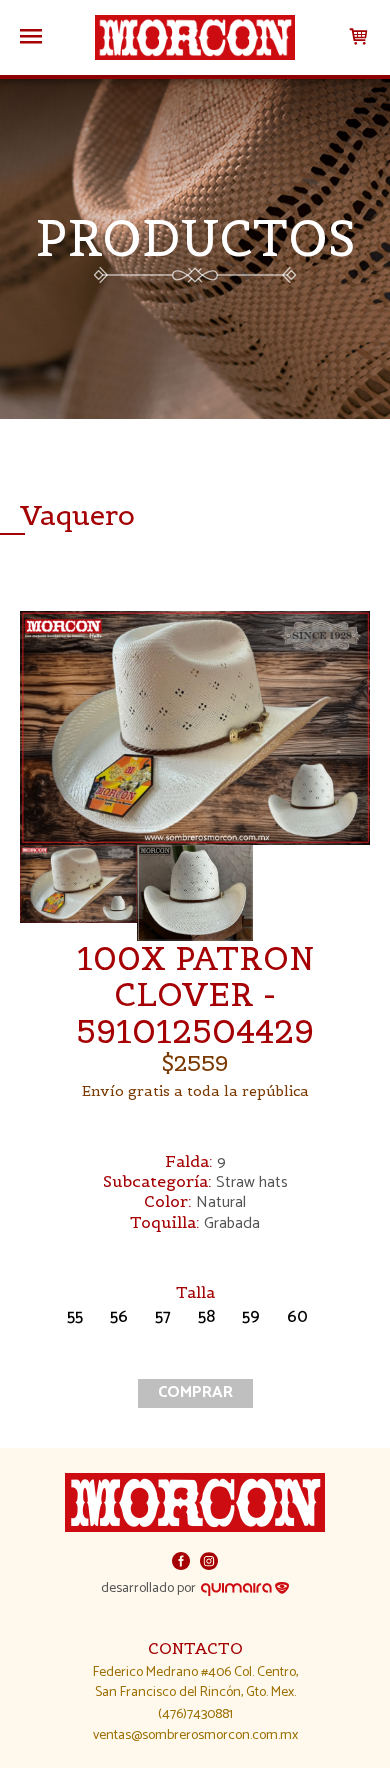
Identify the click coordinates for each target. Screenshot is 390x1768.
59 (251, 1318)
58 (206, 1318)
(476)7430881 (195, 1714)
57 (163, 1318)
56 (119, 1318)
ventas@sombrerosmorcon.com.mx (195, 1735)
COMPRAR (195, 1392)
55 (75, 1318)
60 (297, 1318)
